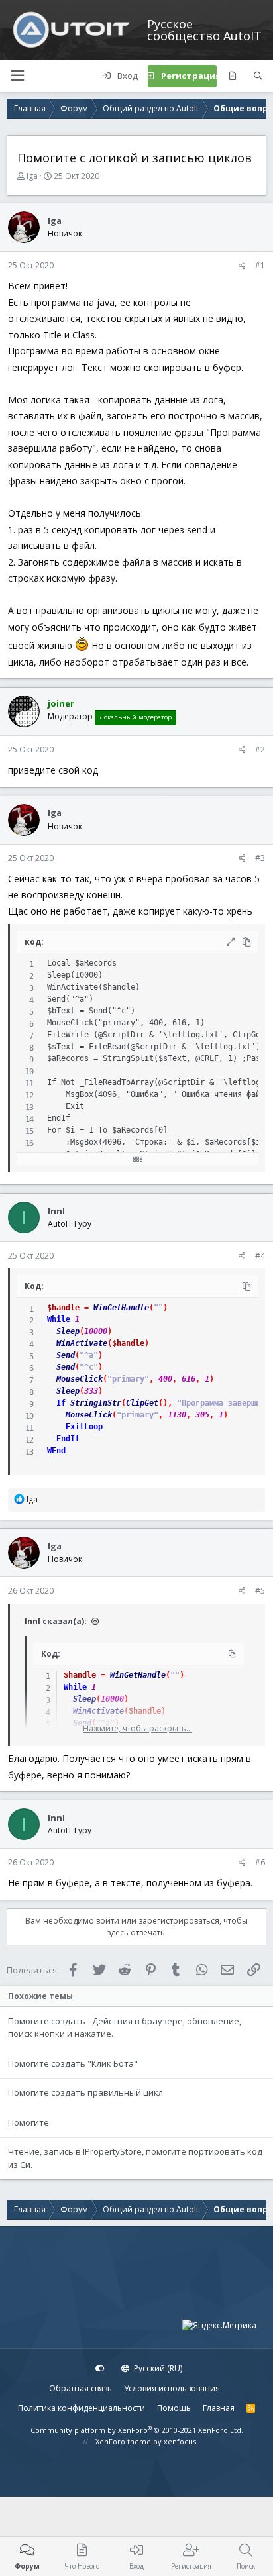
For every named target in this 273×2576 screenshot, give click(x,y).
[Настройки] (100, 2369)
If (61, 1403)
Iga (32, 176)
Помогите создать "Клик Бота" (73, 2063)
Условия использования (172, 2388)
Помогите (28, 2122)
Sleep (68, 1331)
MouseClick (80, 1379)
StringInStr (96, 1403)
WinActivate (82, 1343)
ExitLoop (84, 1427)
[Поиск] (258, 76)
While (59, 1319)
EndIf (68, 1439)
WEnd (56, 1451)
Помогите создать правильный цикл (85, 2092)
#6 (260, 1862)
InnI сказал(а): (56, 1621)
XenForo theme (123, 2441)
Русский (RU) (157, 2368)
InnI (56, 1211)
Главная (219, 2408)
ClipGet (142, 1403)
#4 (260, 1256)
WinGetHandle (121, 1308)
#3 (260, 858)
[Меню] (17, 76)
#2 (260, 749)
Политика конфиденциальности (82, 2408)
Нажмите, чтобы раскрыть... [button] (137, 1728)
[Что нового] (232, 76)
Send (66, 1355)
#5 (260, 1591)
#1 (260, 265)
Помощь (174, 2408)
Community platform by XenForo (137, 2430)
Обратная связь (81, 2388)
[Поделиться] (242, 266)
